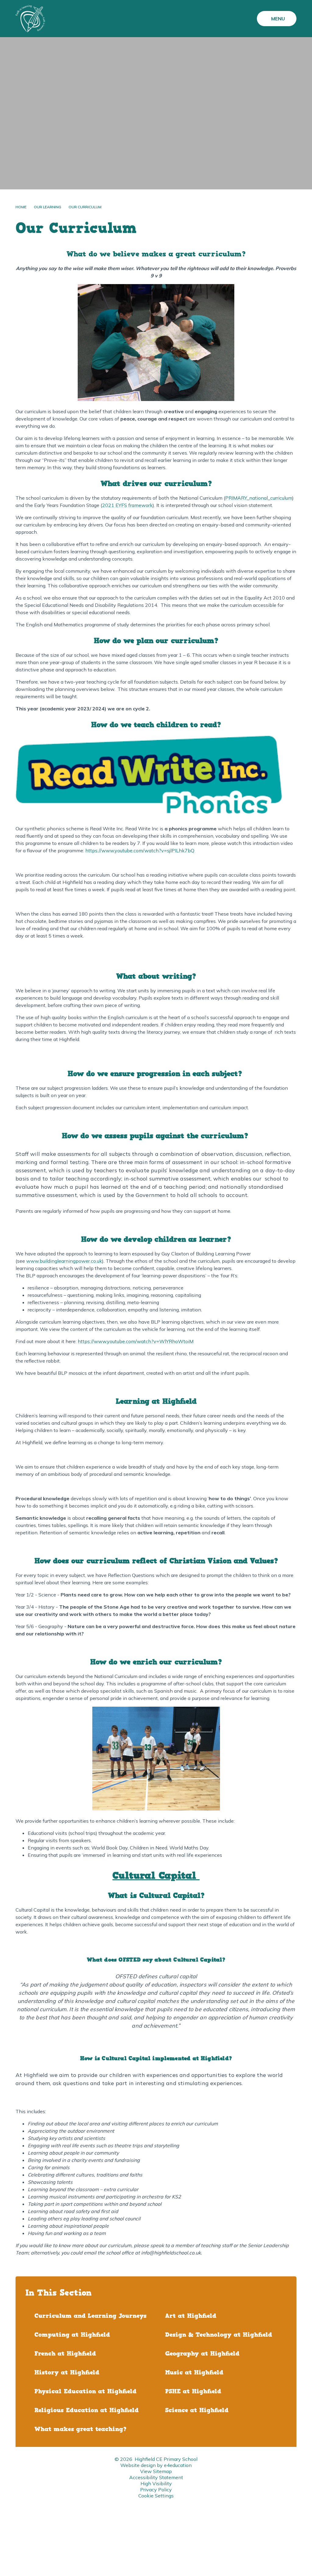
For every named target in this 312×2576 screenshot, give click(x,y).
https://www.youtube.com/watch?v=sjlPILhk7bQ (140, 850)
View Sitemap (156, 2471)
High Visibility (156, 2483)
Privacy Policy (156, 2490)
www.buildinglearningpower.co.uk (64, 1261)
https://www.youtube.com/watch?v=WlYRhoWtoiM (136, 1341)
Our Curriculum (85, 207)
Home (21, 207)
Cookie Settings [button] (156, 2496)
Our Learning (48, 207)
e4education (178, 2465)
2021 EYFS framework (127, 505)
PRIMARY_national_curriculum (259, 498)
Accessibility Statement (156, 2477)
